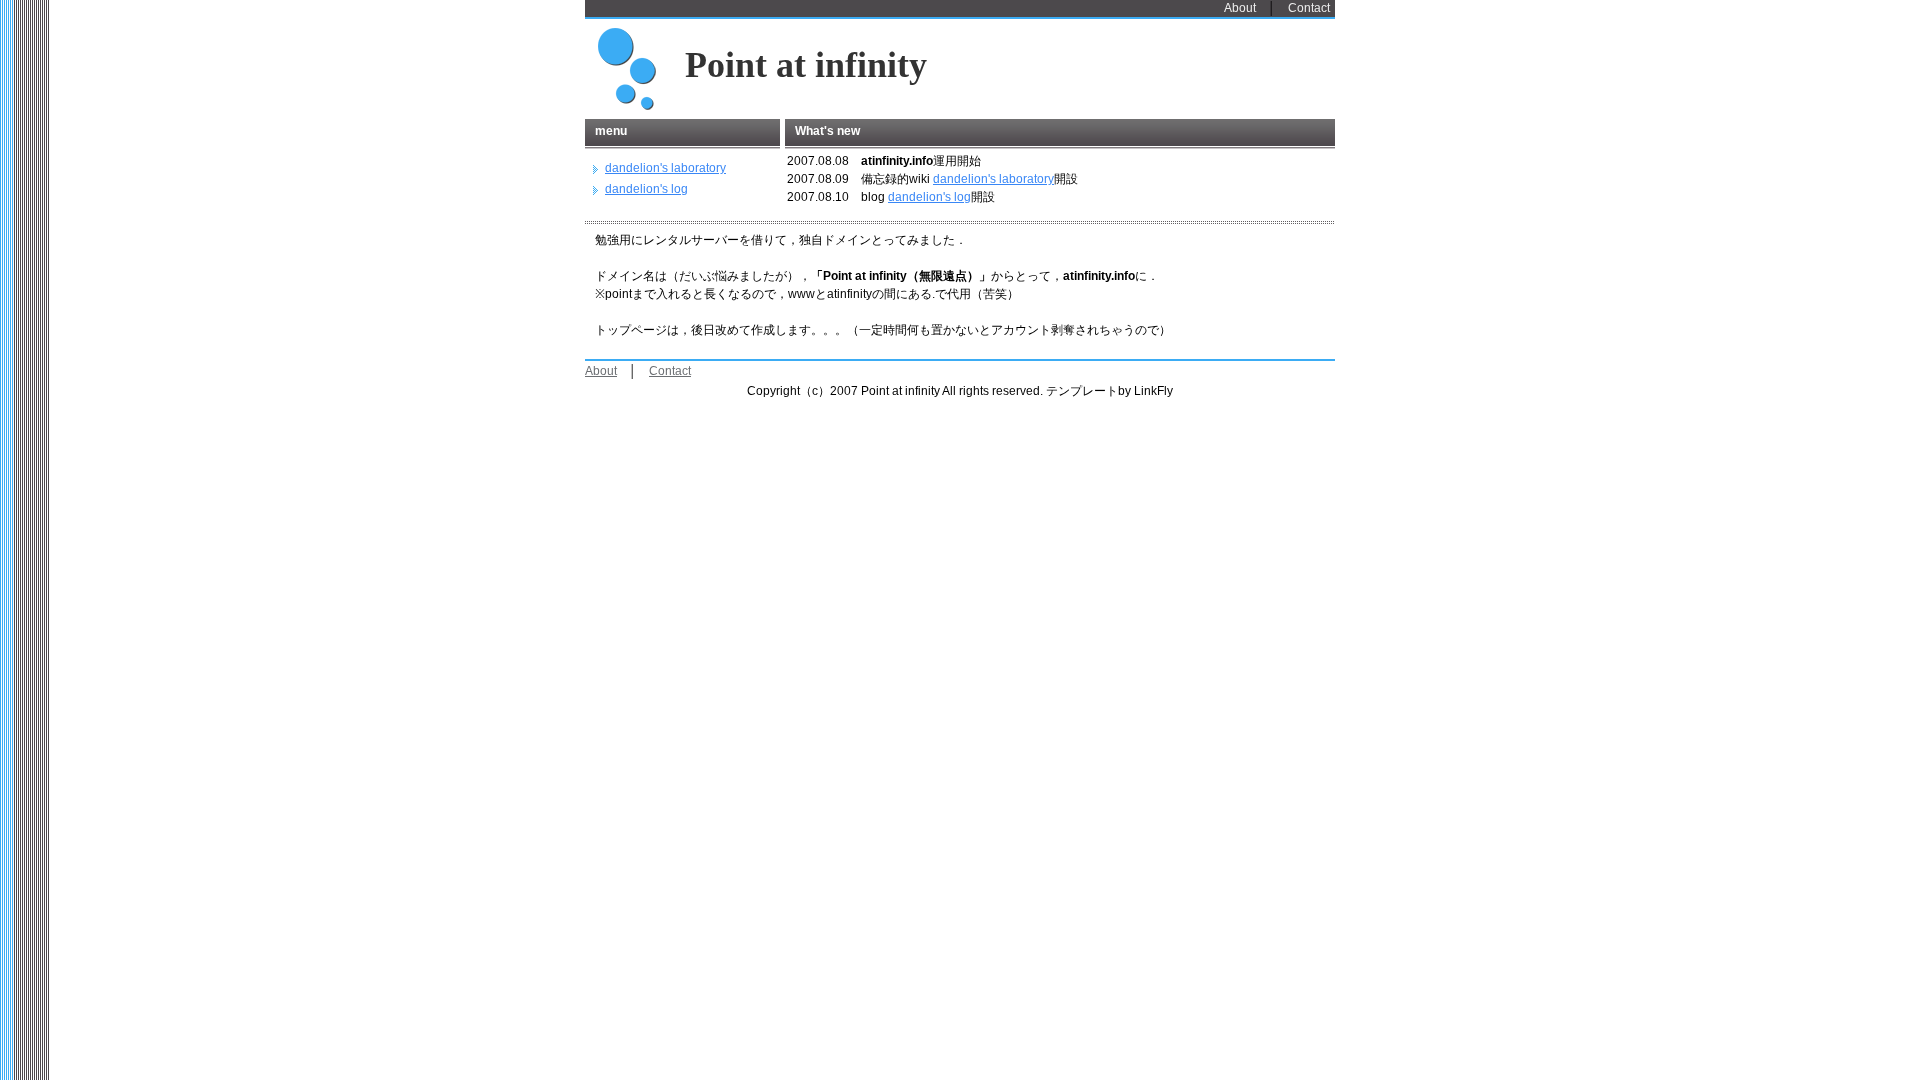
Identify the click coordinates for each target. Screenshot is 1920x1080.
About (1240, 8)
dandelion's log (929, 197)
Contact (1309, 8)
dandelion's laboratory (993, 179)
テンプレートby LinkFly (1109, 391)
